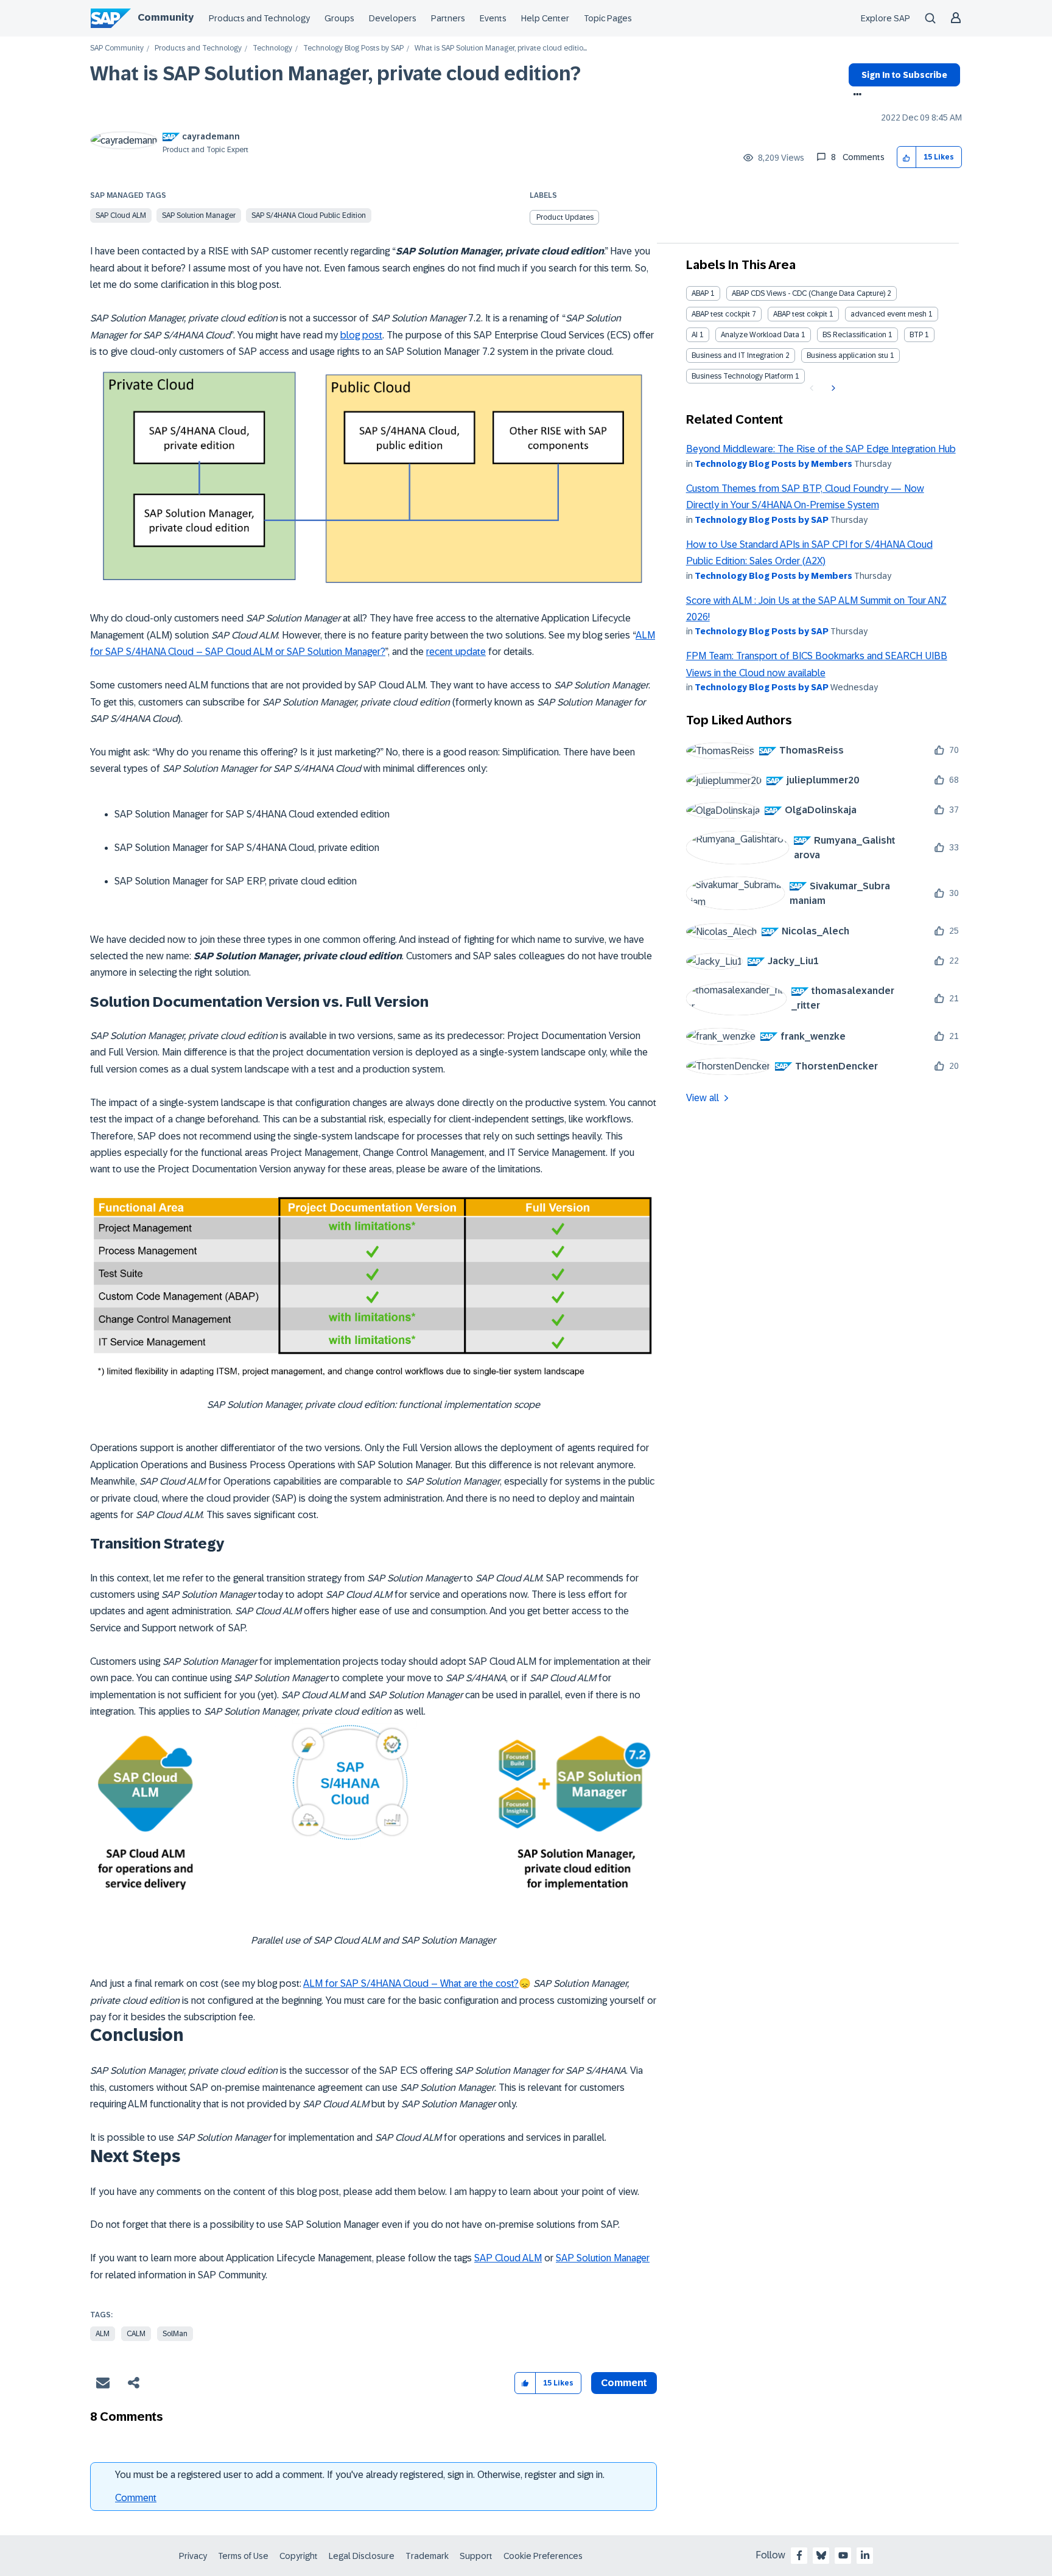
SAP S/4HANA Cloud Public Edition (309, 215)
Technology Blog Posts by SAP (353, 48)
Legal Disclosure (362, 2556)
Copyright (299, 2556)
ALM (103, 2334)
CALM (136, 2334)
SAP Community (117, 48)
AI (695, 335)
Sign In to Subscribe (904, 75)
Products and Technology (259, 18)
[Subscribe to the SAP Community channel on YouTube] (843, 2555)
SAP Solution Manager (199, 215)
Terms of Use (243, 2556)
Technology (272, 48)
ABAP (700, 293)
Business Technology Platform (742, 376)
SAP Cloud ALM (121, 215)
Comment (136, 2498)
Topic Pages (608, 18)
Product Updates (565, 217)
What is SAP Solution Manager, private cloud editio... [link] (501, 48)
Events (493, 18)
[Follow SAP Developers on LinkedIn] (865, 2555)
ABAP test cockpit (721, 314)
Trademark (427, 2556)
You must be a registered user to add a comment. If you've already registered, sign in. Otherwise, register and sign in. (360, 2475)
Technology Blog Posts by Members (773, 464)
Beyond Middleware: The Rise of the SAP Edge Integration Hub (821, 449)
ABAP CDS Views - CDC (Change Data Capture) (808, 293)
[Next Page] (832, 388)
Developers (393, 18)
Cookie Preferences (543, 2556)
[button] (907, 157)
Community (166, 17)
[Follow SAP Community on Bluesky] (821, 2555)
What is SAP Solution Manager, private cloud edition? (335, 74)
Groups (339, 18)
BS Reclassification (854, 335)
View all (703, 1098)
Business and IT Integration (738, 355)
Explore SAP (885, 18)
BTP (916, 335)
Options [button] (855, 96)
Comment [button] (624, 2383)
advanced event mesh (889, 314)
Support (476, 2556)
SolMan (175, 2334)
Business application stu (847, 355)
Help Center (545, 18)
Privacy (193, 2556)
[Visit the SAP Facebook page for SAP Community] (799, 2555)
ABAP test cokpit (800, 314)
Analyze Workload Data (760, 335)
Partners (448, 18)
